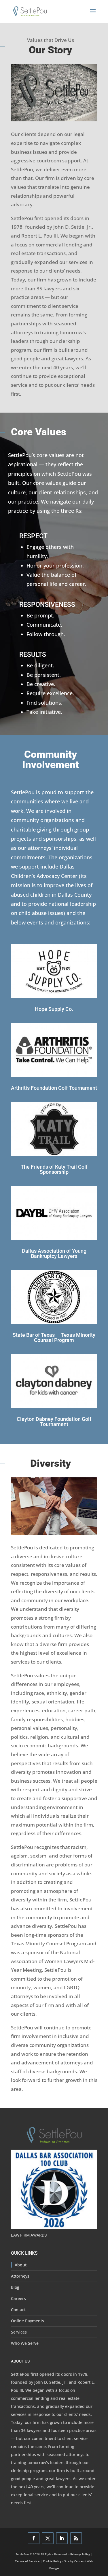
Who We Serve (25, 2343)
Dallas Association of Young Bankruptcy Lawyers (54, 1253)
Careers (18, 2298)
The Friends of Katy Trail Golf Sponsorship (54, 1169)
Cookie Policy (52, 2561)
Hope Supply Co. (54, 1009)
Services (19, 2332)
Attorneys (20, 2276)
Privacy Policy (80, 2554)
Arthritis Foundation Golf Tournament (54, 1088)
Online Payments (28, 2321)
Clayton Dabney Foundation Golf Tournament (54, 1422)
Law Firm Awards (29, 2235)
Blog (15, 2287)
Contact (18, 2310)
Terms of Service (27, 2561)
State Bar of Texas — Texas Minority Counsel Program (54, 1337)
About (21, 2265)
